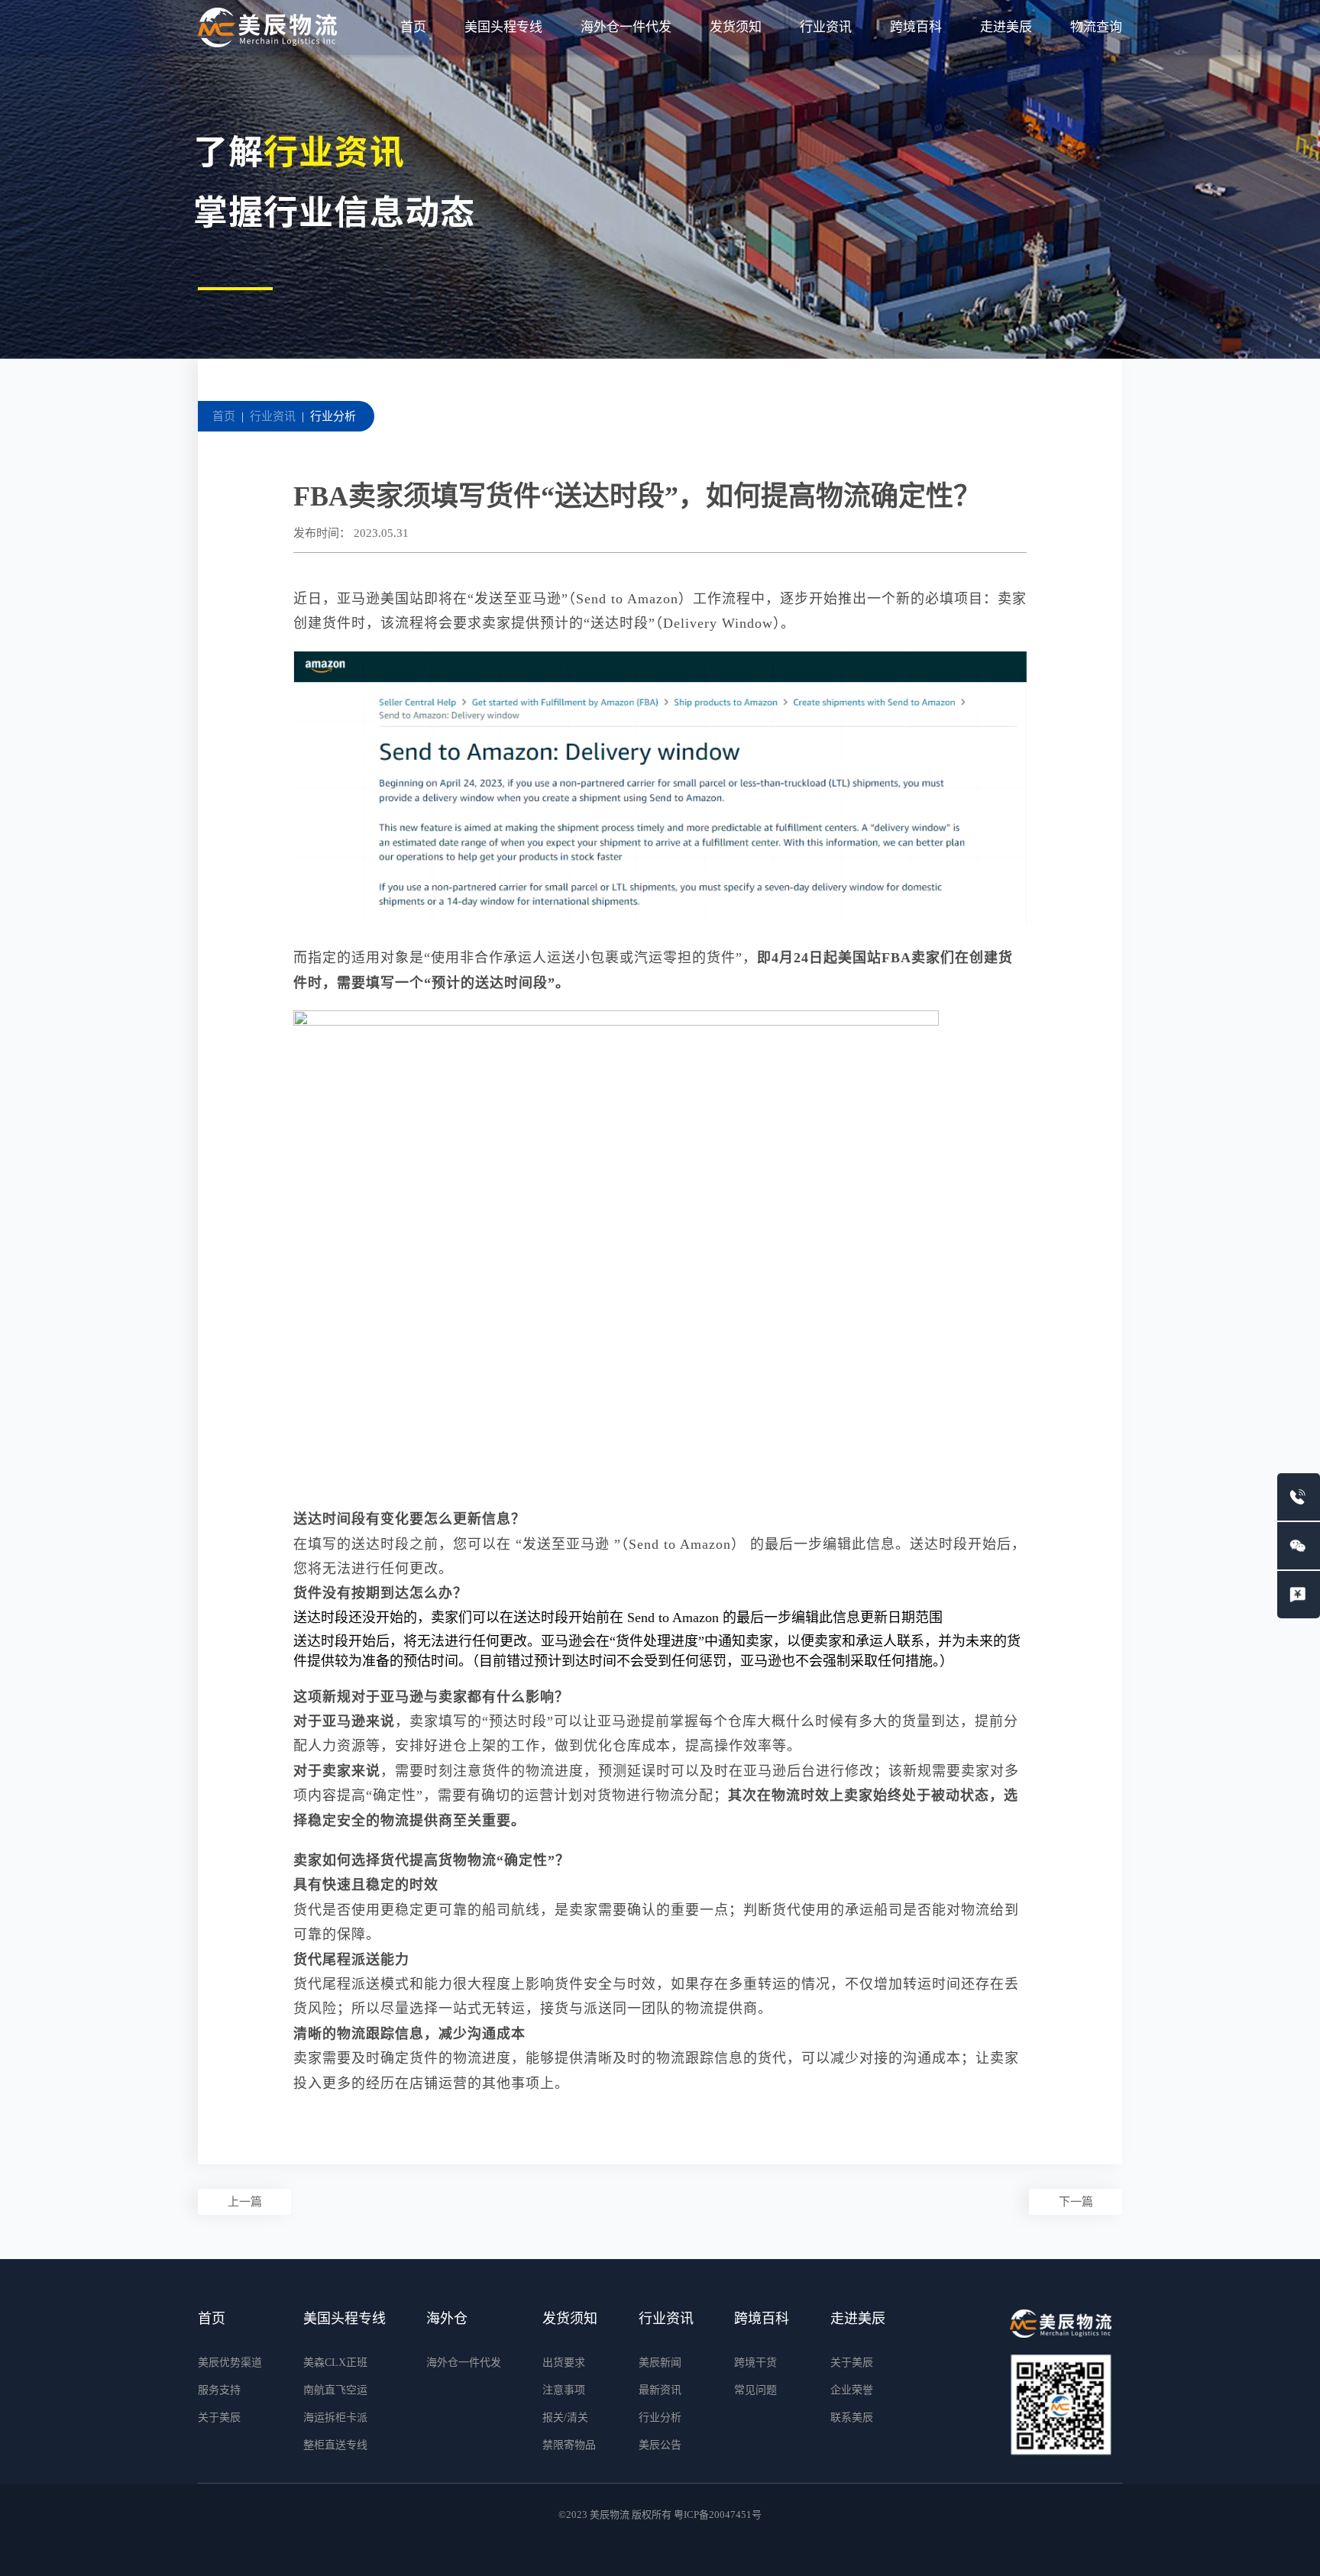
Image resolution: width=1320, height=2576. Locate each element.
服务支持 (219, 2390)
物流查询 (1096, 27)
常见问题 (755, 2390)
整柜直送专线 (335, 2445)
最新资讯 (660, 2390)
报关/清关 (565, 2418)
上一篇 (245, 2202)
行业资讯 (826, 27)
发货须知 (736, 27)
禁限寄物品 (569, 2445)
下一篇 (1076, 2202)
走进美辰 (1006, 27)
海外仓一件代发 (626, 27)
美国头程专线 (503, 27)
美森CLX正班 (335, 2363)
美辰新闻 (660, 2363)
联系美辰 (852, 2418)
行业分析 (333, 416)
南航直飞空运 (335, 2390)
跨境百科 (916, 27)
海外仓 (447, 2319)
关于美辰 (219, 2418)
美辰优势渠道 (230, 2363)
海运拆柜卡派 (335, 2418)
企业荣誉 (852, 2390)
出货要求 (564, 2363)
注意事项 (564, 2390)
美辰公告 (660, 2445)
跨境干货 (755, 2363)
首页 (413, 27)
